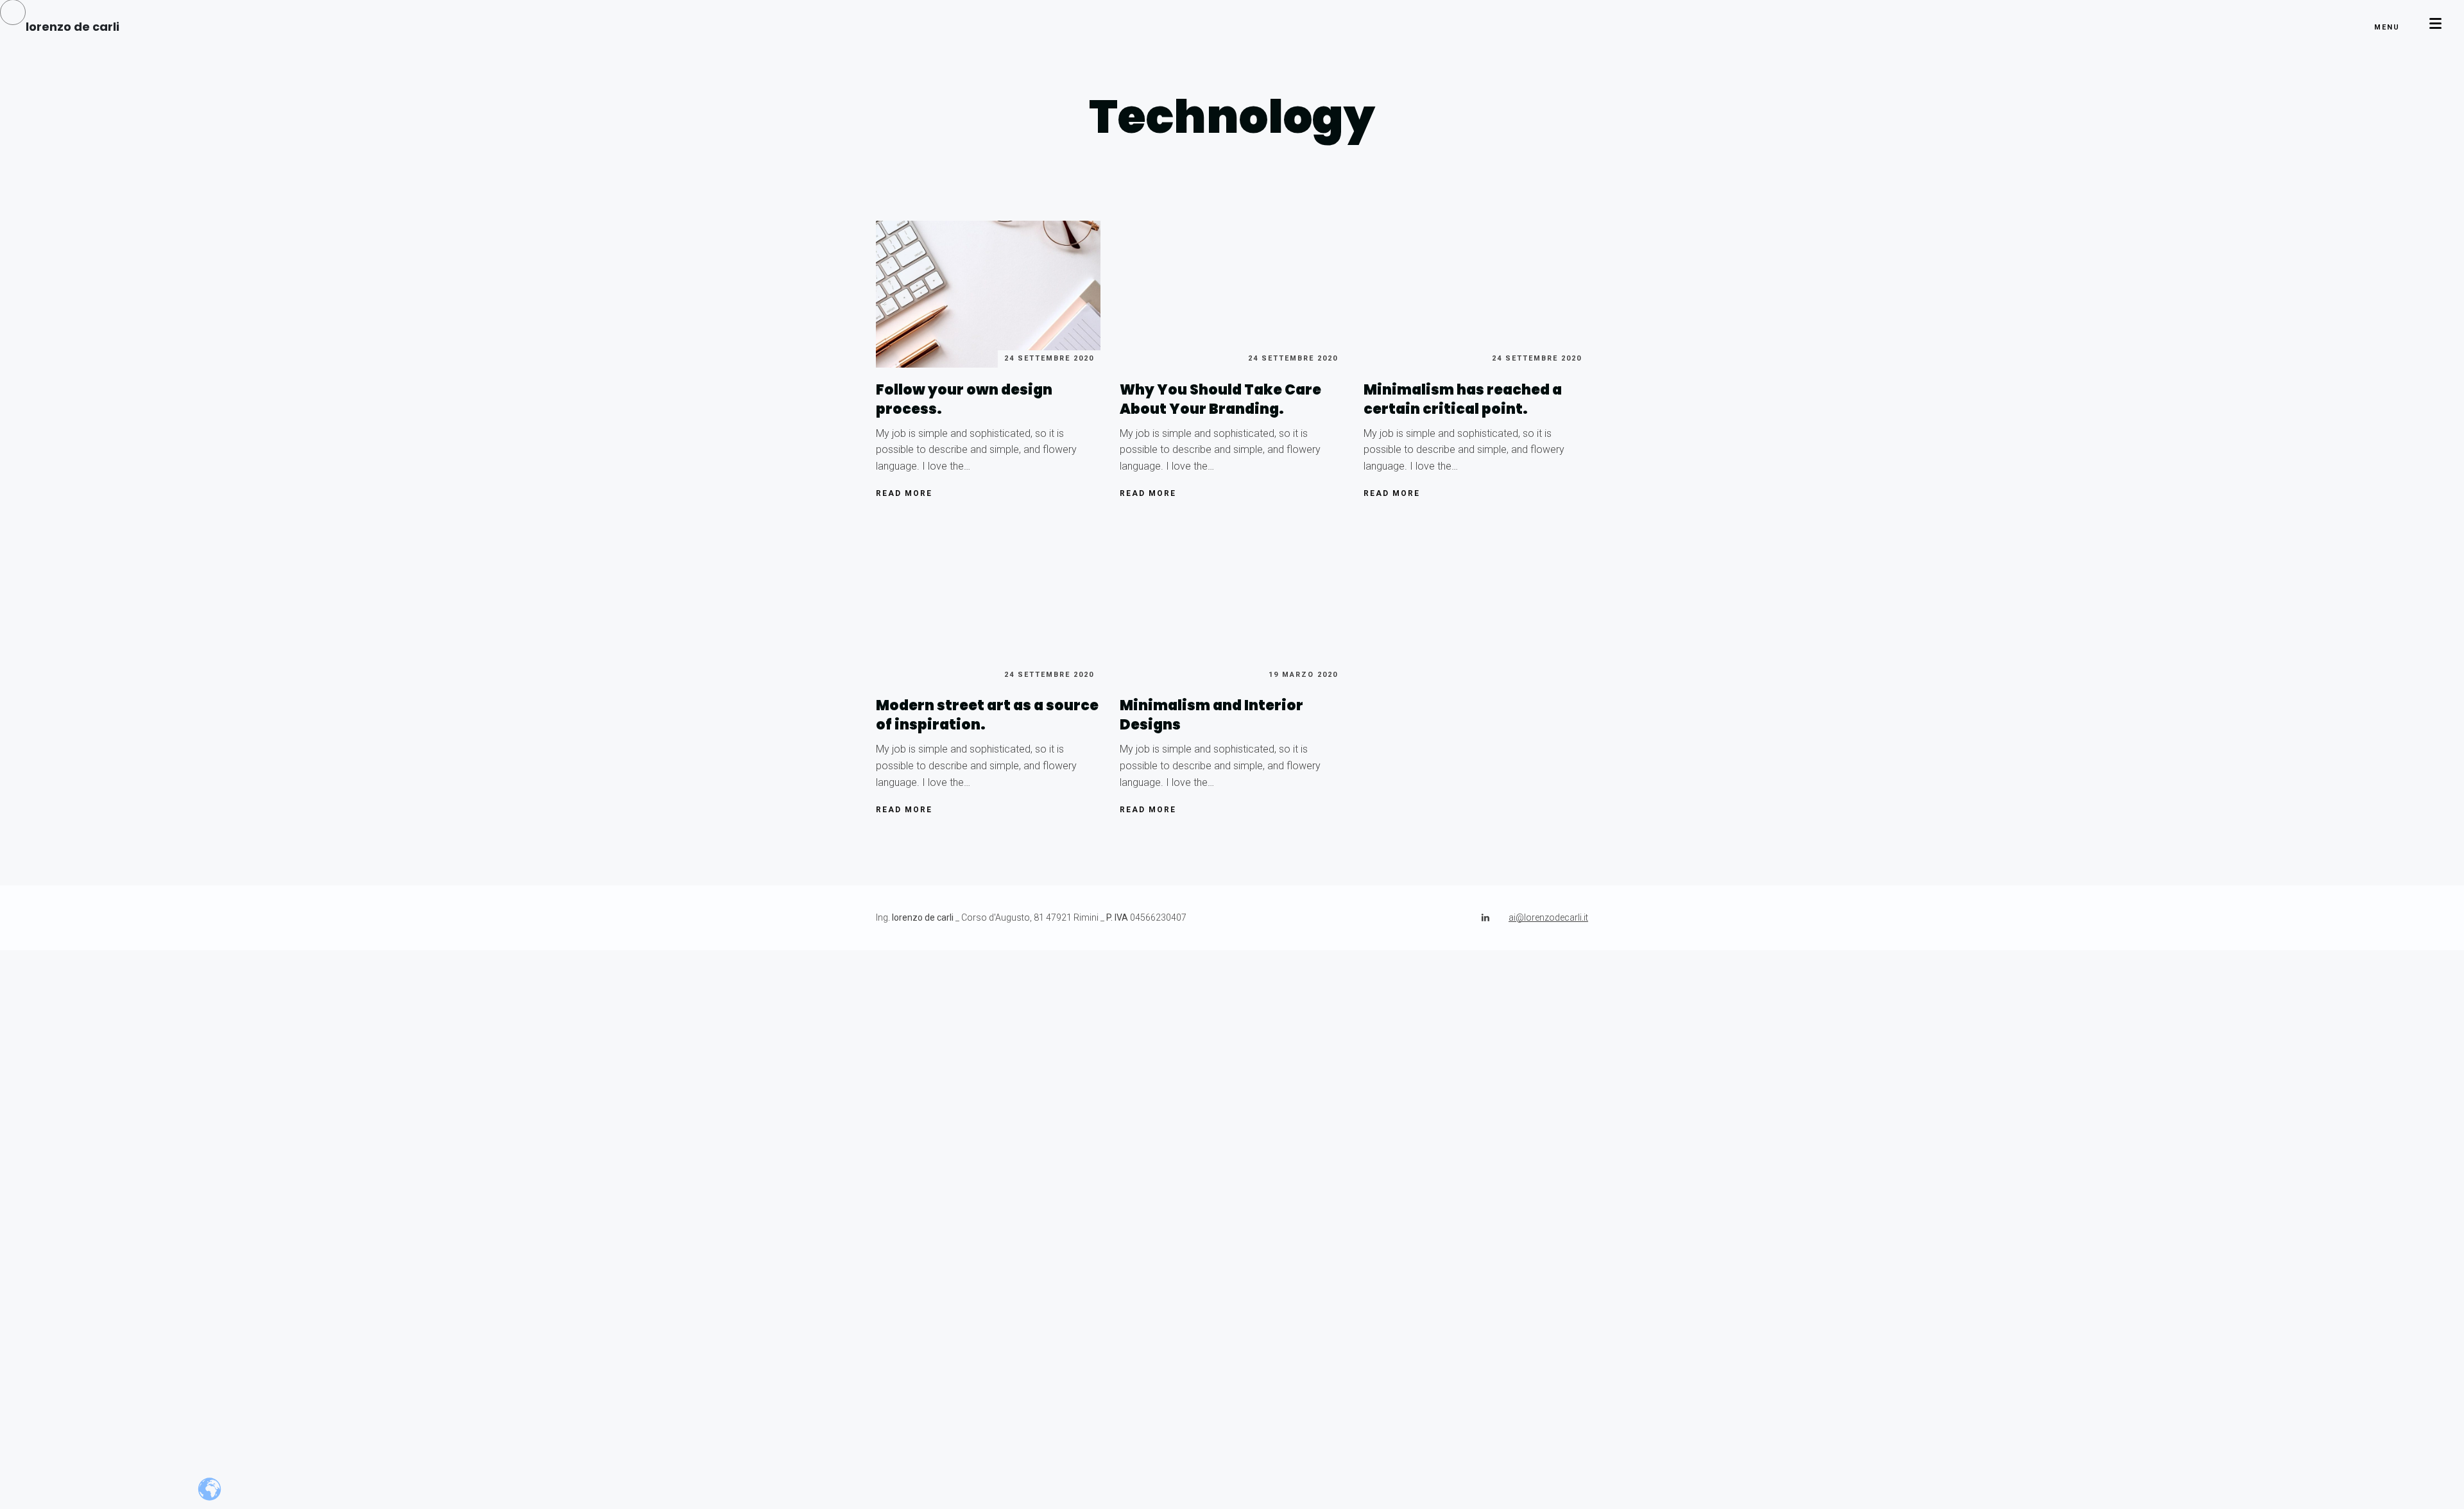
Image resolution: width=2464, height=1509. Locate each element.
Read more (904, 493)
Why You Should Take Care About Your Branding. (1220, 399)
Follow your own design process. (964, 399)
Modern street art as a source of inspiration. (987, 715)
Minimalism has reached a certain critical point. (1463, 399)
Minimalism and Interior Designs (1211, 715)
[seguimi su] (1485, 917)
